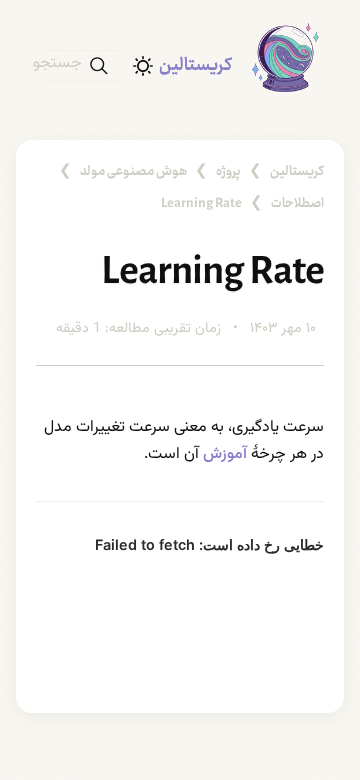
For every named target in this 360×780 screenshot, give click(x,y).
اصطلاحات (297, 204)
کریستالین (195, 66)
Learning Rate (201, 204)
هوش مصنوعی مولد (133, 172)
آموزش (225, 454)
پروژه (228, 172)
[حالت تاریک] (143, 66)
